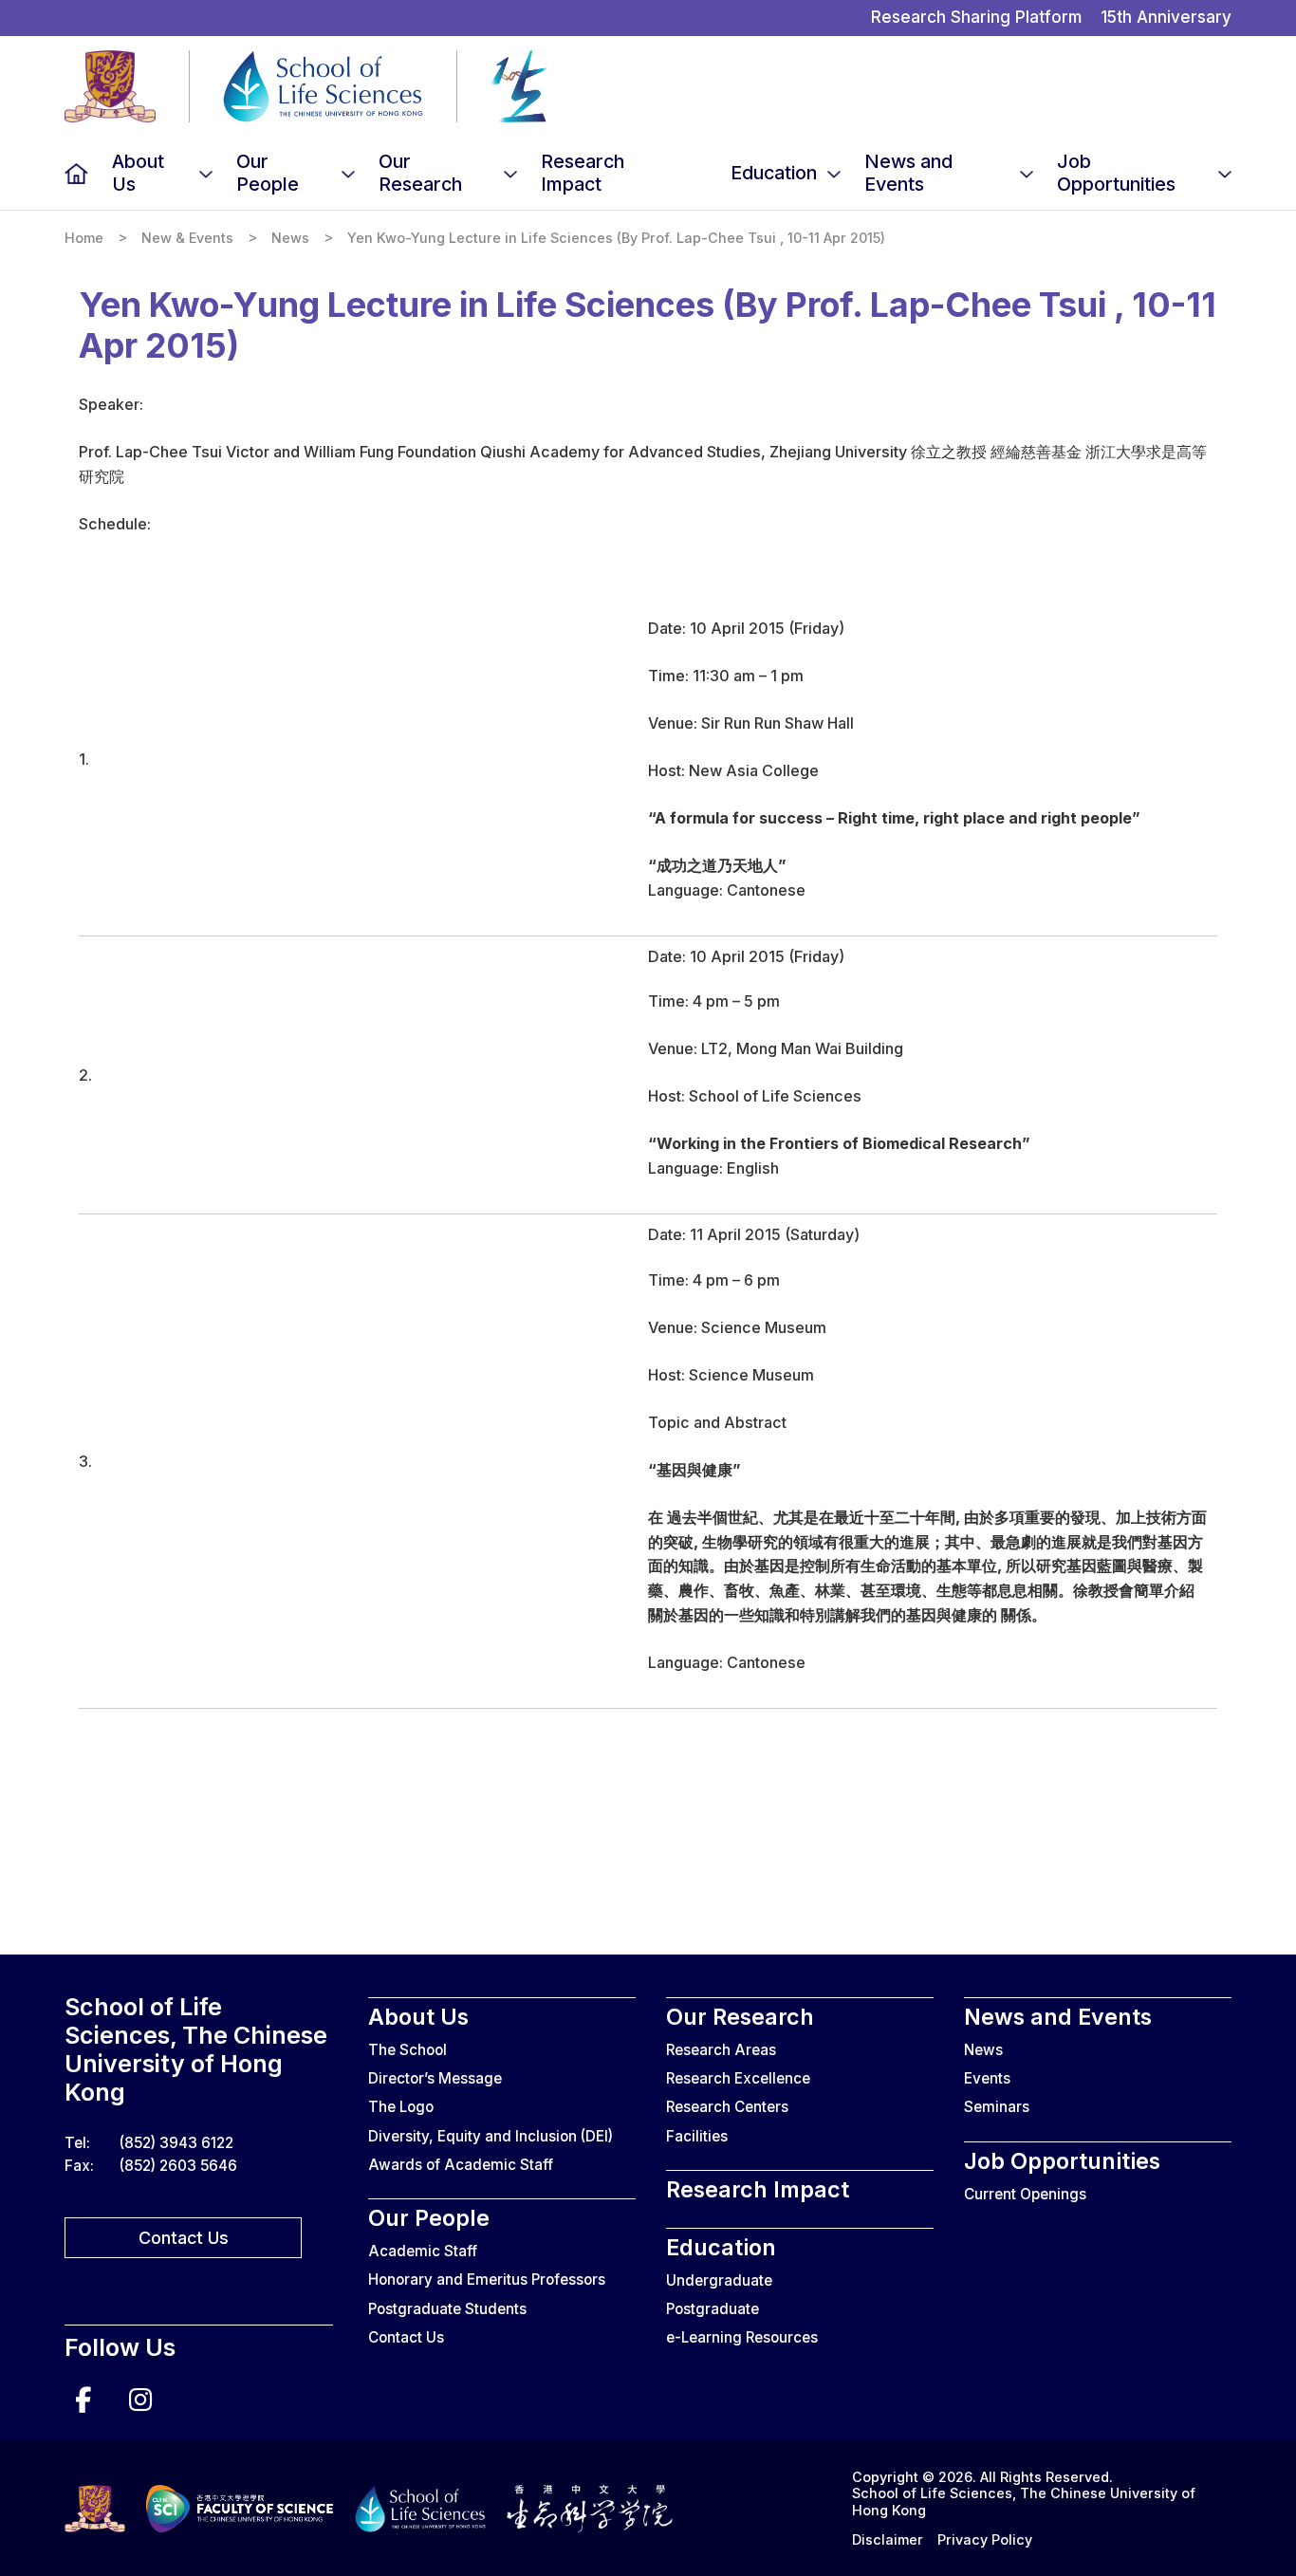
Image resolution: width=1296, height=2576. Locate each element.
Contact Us (184, 2238)
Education (774, 173)
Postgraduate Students (447, 2309)
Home (76, 173)
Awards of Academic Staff (461, 2165)
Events (987, 2078)
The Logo (401, 2107)
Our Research (420, 173)
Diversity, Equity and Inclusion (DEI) (491, 2136)
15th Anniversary (1166, 17)
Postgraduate (713, 2309)
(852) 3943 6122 (176, 2143)
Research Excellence (738, 2078)
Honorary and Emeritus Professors (487, 2279)
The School (407, 2050)
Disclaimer (888, 2539)
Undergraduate (719, 2280)
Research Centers (727, 2107)
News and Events (908, 173)
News (290, 238)
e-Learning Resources (742, 2337)
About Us (138, 173)
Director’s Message (435, 2078)
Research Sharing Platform (976, 17)
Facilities (697, 2136)
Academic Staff (423, 2251)
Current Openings (1025, 2194)
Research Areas (721, 2050)
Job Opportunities (1116, 173)
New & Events (187, 238)
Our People (268, 173)
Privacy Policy (985, 2539)
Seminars (997, 2107)
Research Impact (583, 173)
